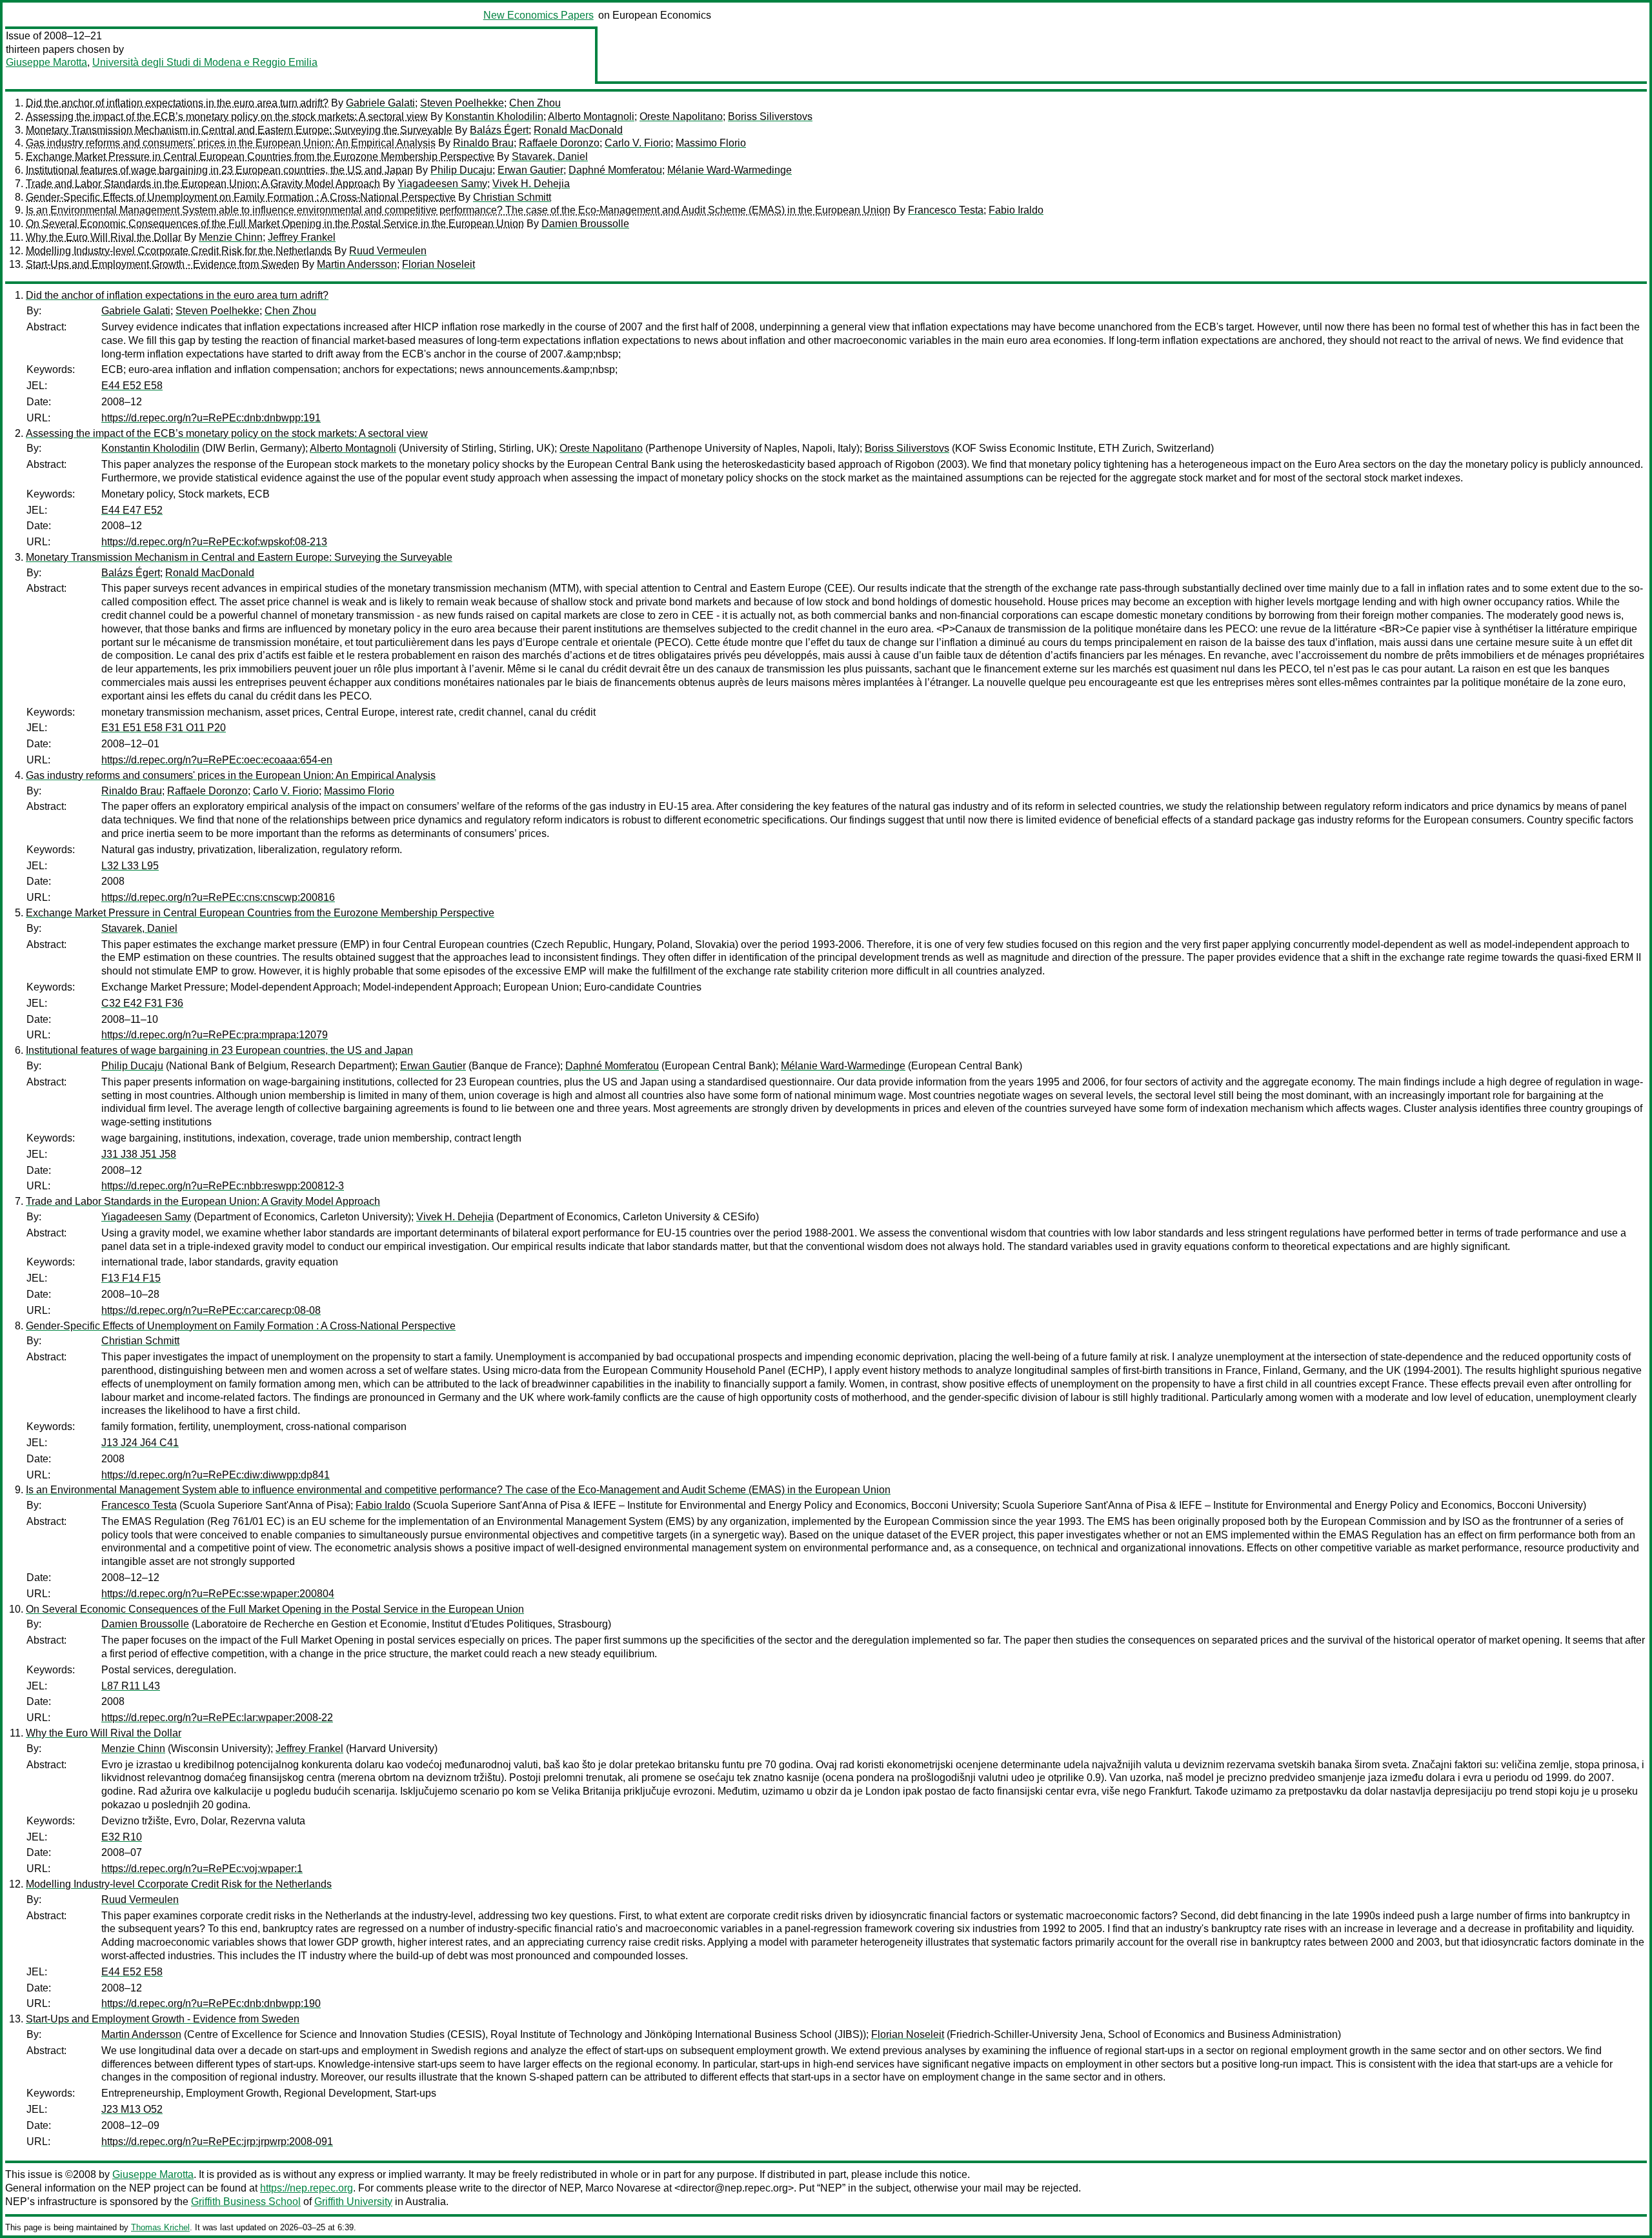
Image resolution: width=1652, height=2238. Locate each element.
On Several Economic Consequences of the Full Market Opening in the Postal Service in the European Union (275, 224)
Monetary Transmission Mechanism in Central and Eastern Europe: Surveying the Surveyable (239, 130)
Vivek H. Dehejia (531, 184)
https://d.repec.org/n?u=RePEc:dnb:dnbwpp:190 (211, 2003)
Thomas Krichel (160, 2227)
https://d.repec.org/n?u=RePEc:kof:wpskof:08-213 (214, 542)
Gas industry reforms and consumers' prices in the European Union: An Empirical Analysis (231, 143)
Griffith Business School (246, 2202)
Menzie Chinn (231, 237)
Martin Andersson (357, 264)
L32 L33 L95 (130, 866)
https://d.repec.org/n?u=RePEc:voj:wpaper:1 (202, 1869)
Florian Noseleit (438, 264)
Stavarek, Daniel (550, 156)
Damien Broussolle (585, 224)
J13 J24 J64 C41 (140, 1443)
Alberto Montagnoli (591, 116)
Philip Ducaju (461, 170)
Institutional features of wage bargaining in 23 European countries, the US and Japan (219, 170)
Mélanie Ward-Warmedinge (730, 170)
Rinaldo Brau (483, 143)
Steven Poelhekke (462, 103)
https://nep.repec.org (307, 2188)
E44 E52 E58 (132, 386)
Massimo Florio (711, 143)
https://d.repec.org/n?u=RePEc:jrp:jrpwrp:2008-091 (217, 2142)
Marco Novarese (623, 2188)
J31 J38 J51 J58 (139, 1154)
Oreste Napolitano (681, 116)
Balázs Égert (499, 130)
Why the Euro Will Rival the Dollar (104, 237)
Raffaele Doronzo (559, 143)
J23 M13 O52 (132, 2109)
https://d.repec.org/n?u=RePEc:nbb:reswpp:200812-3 (223, 1186)
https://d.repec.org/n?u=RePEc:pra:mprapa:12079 (215, 1035)
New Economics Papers (539, 15)
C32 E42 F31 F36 (142, 1003)
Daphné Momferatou (615, 170)
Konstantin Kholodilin (494, 116)
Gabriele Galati (380, 103)
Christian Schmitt (512, 197)
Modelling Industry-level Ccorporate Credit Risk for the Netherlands (179, 251)
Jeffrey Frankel (302, 237)
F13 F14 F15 (131, 1278)
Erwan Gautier (530, 170)
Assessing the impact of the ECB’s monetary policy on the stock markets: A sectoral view (227, 116)
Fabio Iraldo (1016, 210)
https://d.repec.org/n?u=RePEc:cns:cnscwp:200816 (218, 897)
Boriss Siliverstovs (770, 116)
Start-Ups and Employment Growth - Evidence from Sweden (163, 264)
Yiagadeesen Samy (442, 184)
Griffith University (353, 2202)
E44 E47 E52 (132, 510)
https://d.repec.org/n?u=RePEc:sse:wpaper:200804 (218, 1594)
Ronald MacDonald (578, 130)
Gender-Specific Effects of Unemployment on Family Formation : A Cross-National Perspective (241, 197)
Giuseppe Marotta (46, 62)
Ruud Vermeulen (388, 251)
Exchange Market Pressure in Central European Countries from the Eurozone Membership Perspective (260, 156)
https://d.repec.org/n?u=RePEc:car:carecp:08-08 (211, 1310)
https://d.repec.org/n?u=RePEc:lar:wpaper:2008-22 (217, 1718)
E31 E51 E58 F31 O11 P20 (164, 728)
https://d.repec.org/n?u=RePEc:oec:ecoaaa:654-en (217, 760)
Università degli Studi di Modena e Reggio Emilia (205, 62)
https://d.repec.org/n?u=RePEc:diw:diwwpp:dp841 (216, 1475)
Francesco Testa (946, 210)
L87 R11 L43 (131, 1686)
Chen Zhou (535, 103)
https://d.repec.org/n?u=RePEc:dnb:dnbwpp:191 (211, 418)
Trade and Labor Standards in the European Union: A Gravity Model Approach (203, 184)
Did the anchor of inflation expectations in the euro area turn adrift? (177, 103)
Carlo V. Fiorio (638, 143)
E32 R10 (122, 1837)
